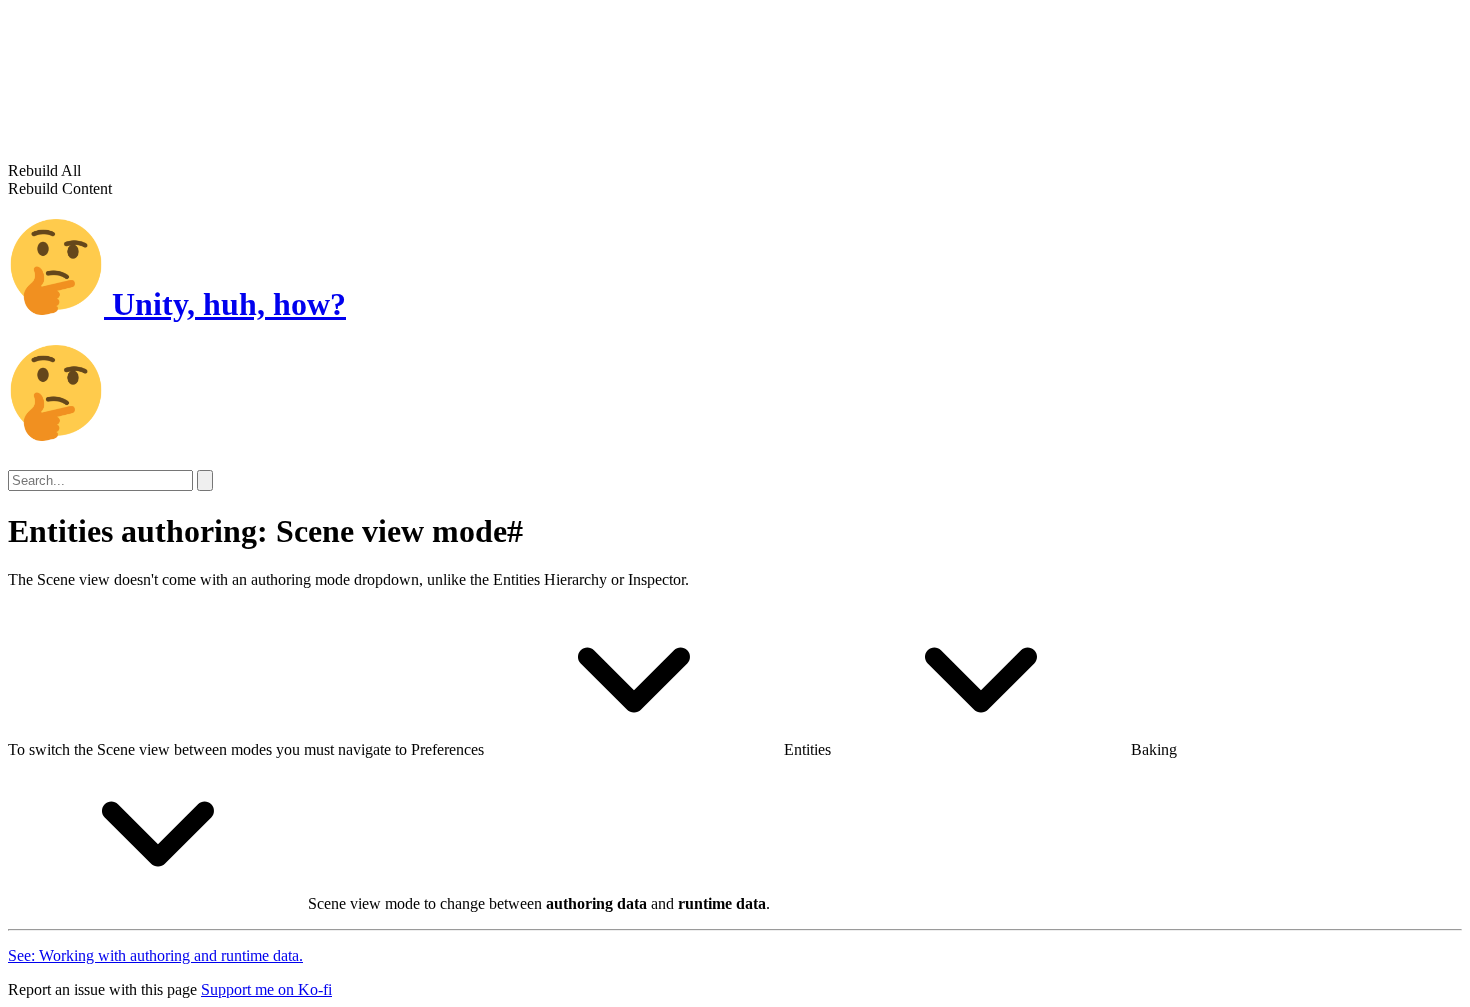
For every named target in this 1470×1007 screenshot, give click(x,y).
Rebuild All (44, 170)
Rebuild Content (60, 188)
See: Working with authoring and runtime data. (155, 955)
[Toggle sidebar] (205, 480)
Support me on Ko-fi (266, 989)
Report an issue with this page (102, 989)
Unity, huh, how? (225, 304)
